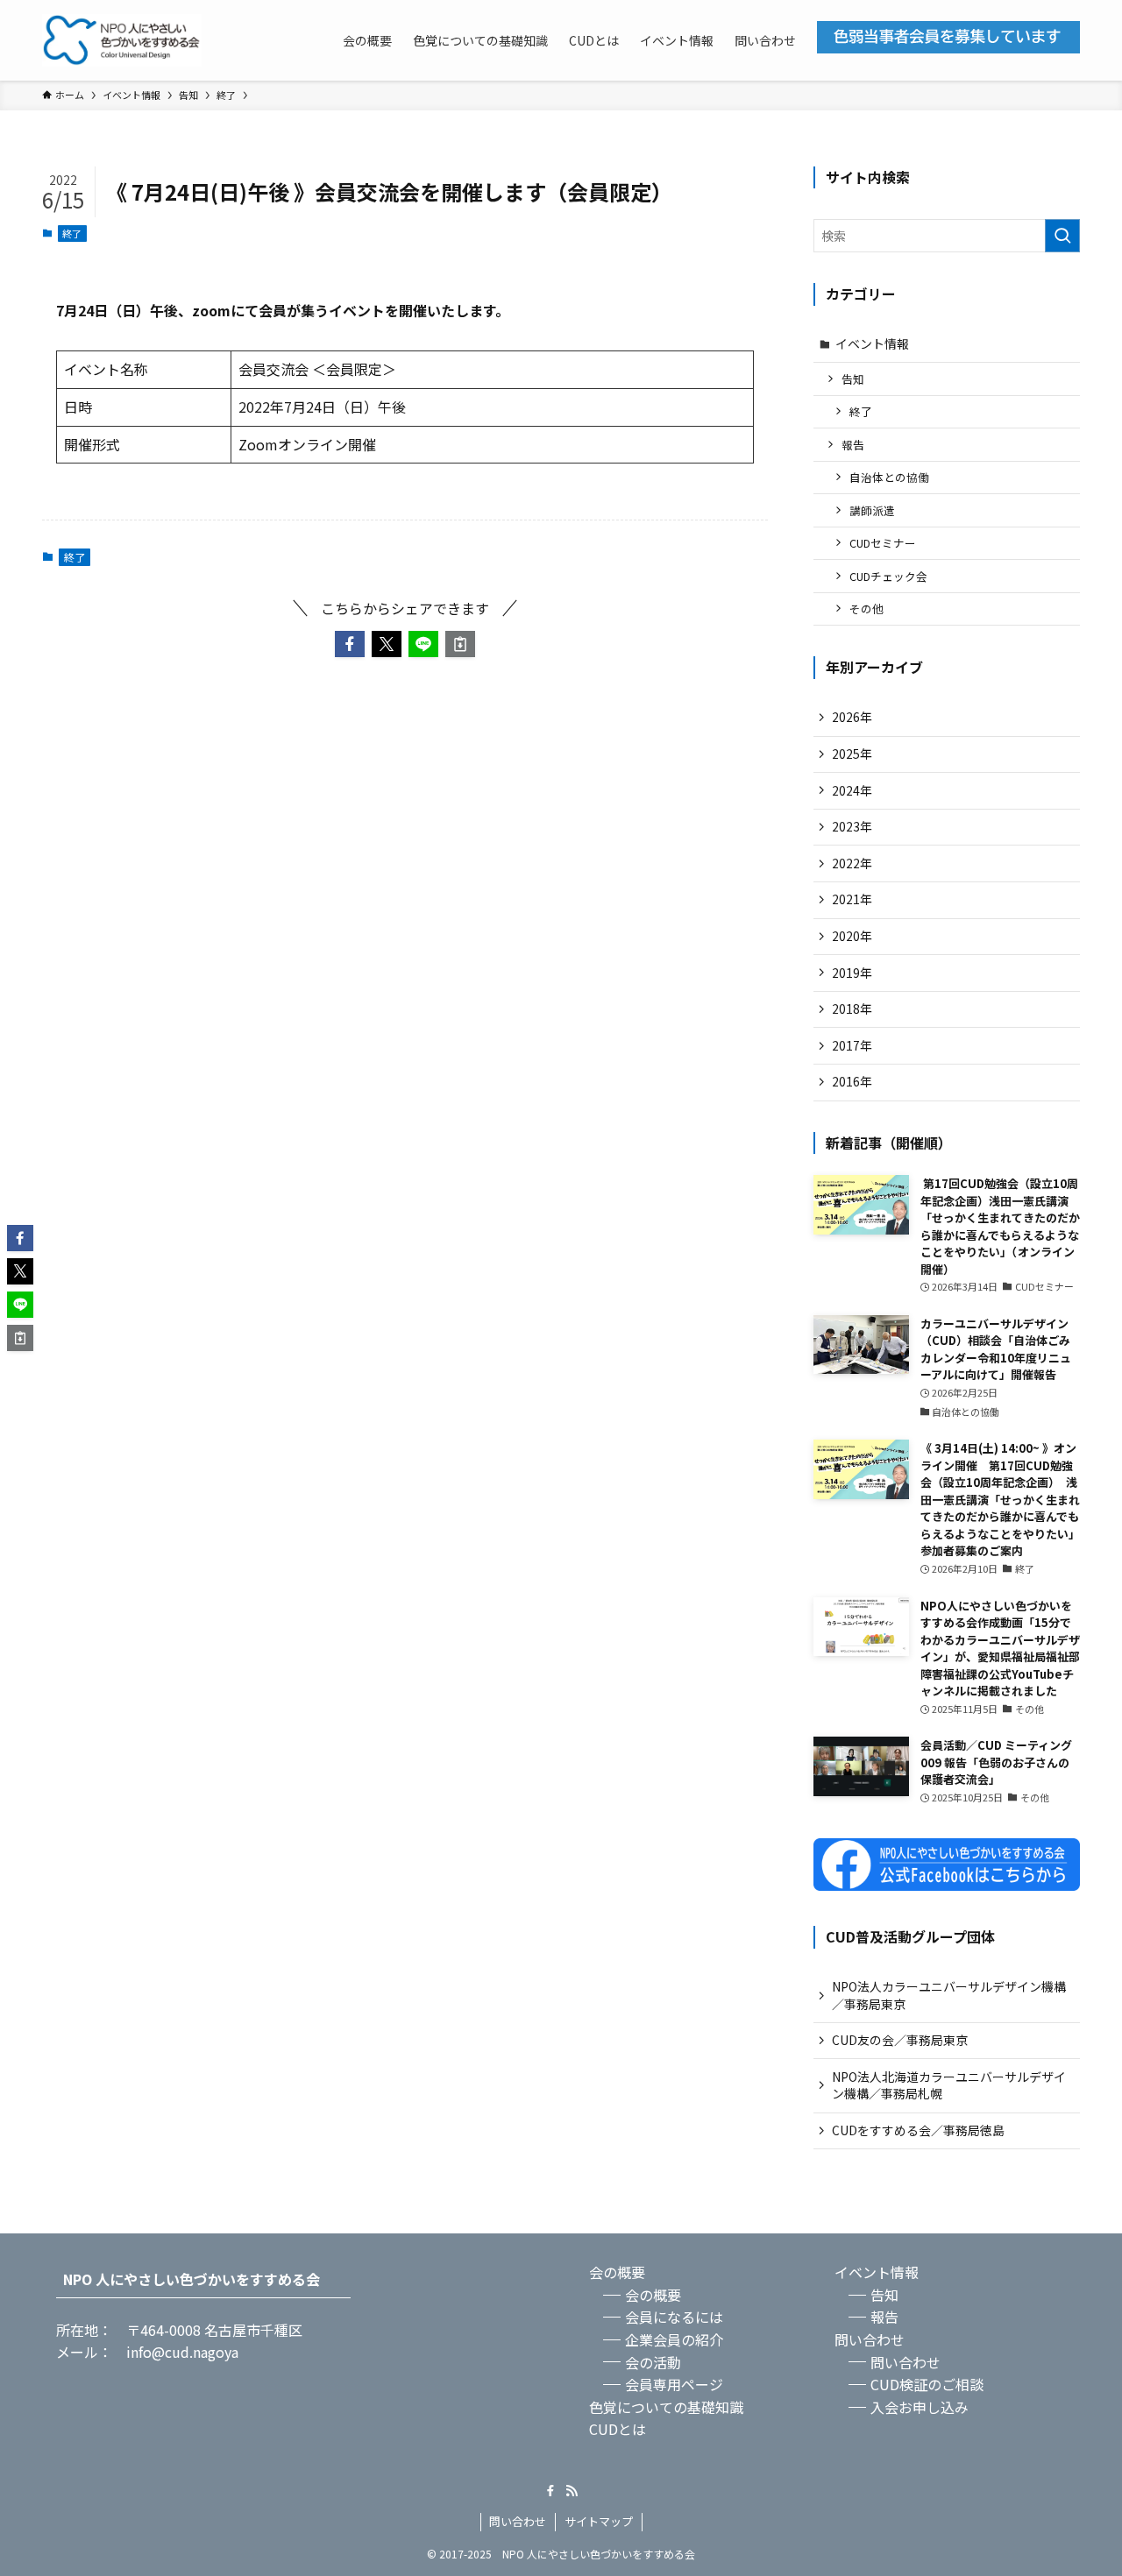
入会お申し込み (920, 2407)
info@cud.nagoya (182, 2352)
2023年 (852, 826)
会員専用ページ (674, 2384)
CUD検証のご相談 (927, 2384)
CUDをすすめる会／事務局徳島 (918, 2130)
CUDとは (618, 2429)
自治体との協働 (889, 477)
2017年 (852, 1045)
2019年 (852, 973)
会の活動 (653, 2362)
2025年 (852, 754)
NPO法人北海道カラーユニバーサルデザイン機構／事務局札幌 (949, 2085)
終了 (72, 233)
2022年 (852, 863)
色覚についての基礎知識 (666, 2407)
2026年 (852, 717)
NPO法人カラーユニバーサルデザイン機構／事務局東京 (949, 1995)
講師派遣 (872, 510)
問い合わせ (870, 2339)
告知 (853, 379)
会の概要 (617, 2272)
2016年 (852, 1081)
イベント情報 (872, 343)
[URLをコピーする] (460, 644)
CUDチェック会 (888, 576)
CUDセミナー (883, 543)
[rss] (572, 2491)
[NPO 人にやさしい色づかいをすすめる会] (122, 40)
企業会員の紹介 (674, 2339)
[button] (350, 644)
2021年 (852, 899)
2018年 (852, 1008)
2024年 (852, 790)
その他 (866, 609)
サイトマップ (599, 2521)
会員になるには (674, 2317)
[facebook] (550, 2491)
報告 (853, 445)
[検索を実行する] (1062, 236)
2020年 (852, 936)
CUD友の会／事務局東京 (900, 2040)
